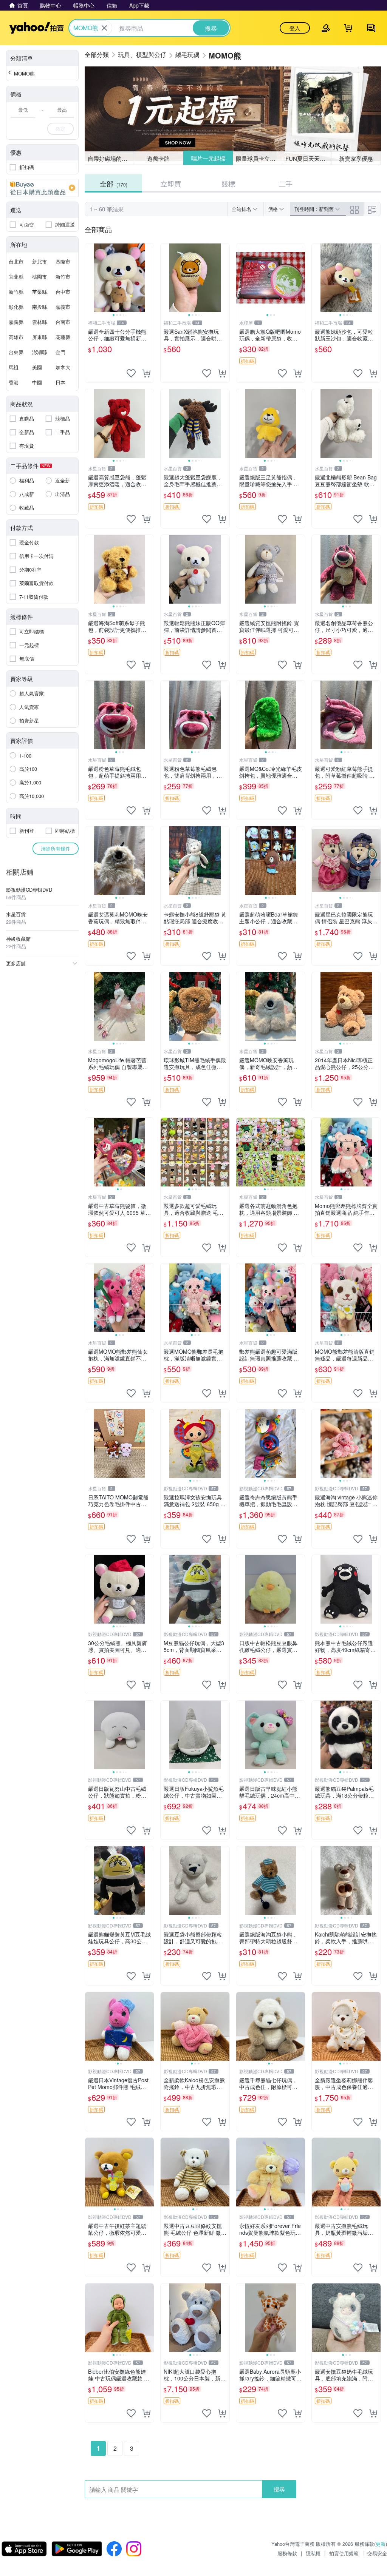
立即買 (171, 183)
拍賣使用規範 (344, 2553)
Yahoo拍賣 (36, 28)
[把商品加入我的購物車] (146, 373)
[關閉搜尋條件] (104, 28)
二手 (286, 183)
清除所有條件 (56, 848)
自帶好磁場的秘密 (110, 158)
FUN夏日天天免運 (308, 158)
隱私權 (313, 2553)
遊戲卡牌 (158, 158)
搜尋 (279, 2489)
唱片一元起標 (208, 158)
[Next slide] (149, 278)
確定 (60, 129)
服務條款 (287, 2553)
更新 (381, 2544)
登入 (295, 28)
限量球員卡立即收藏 (259, 158)
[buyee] (42, 188)
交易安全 (377, 2553)
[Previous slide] (90, 278)
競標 (228, 183)
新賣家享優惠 (356, 158)
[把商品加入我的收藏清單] (131, 373)
